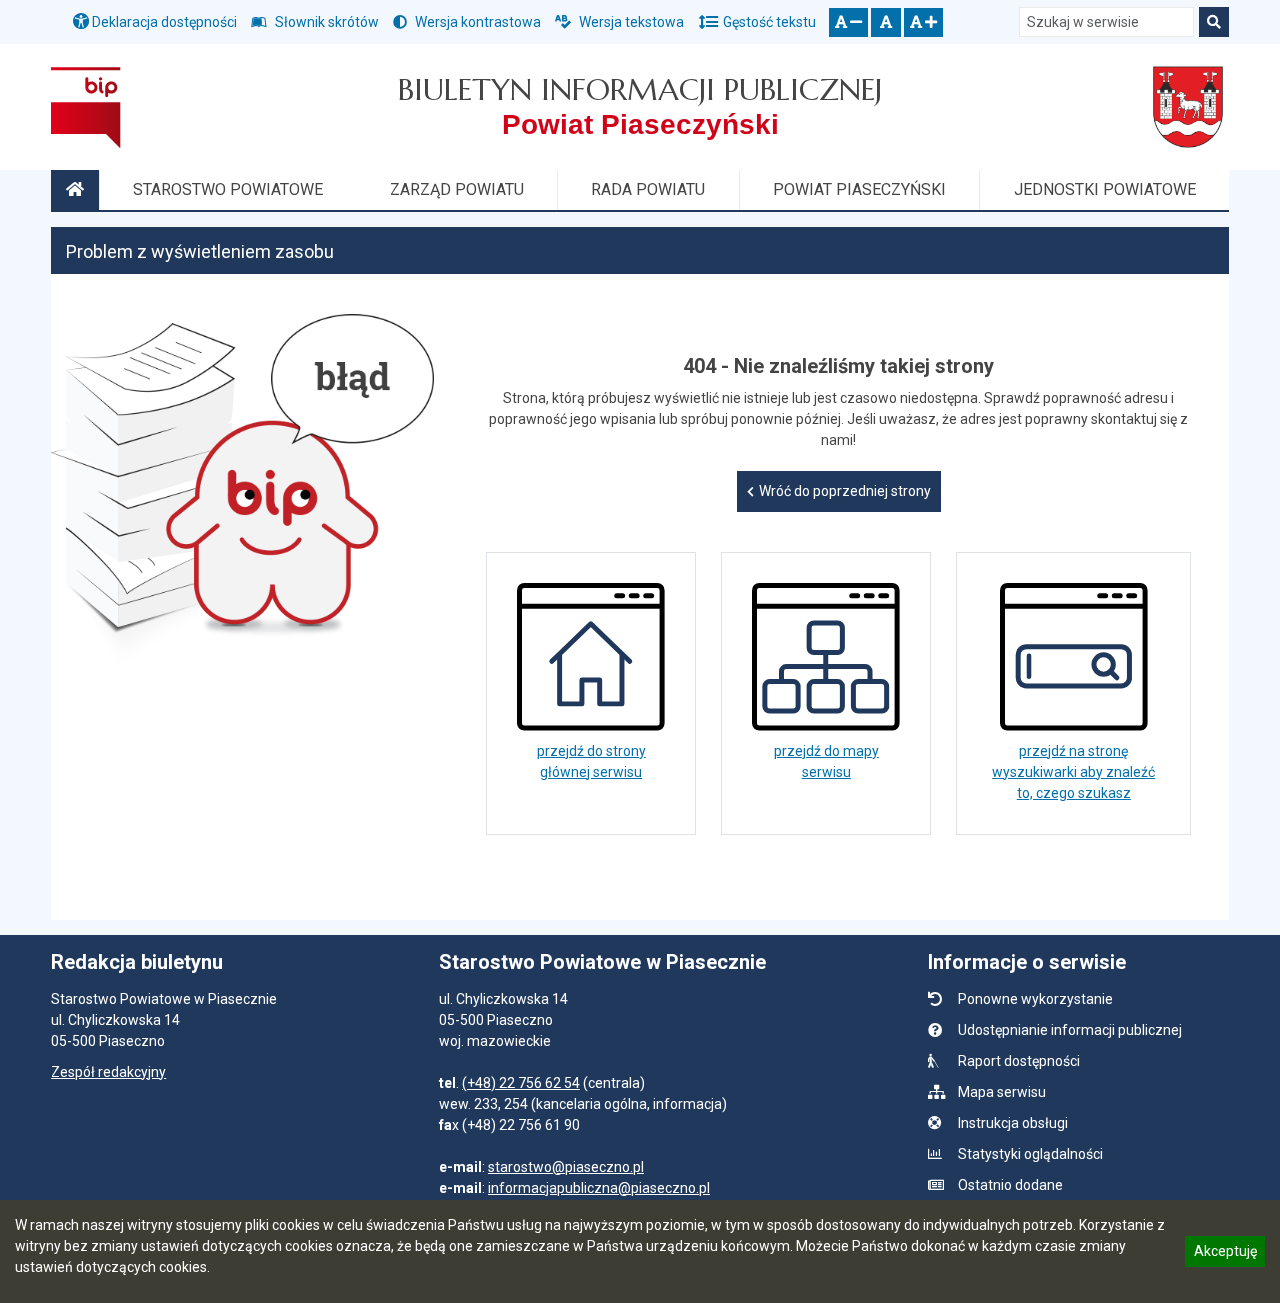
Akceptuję (1225, 1254)
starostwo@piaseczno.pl (566, 1167)
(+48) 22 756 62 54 (521, 1083)
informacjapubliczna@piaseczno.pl (599, 1188)
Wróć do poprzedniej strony (845, 491)
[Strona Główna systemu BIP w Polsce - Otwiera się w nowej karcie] (85, 107)
